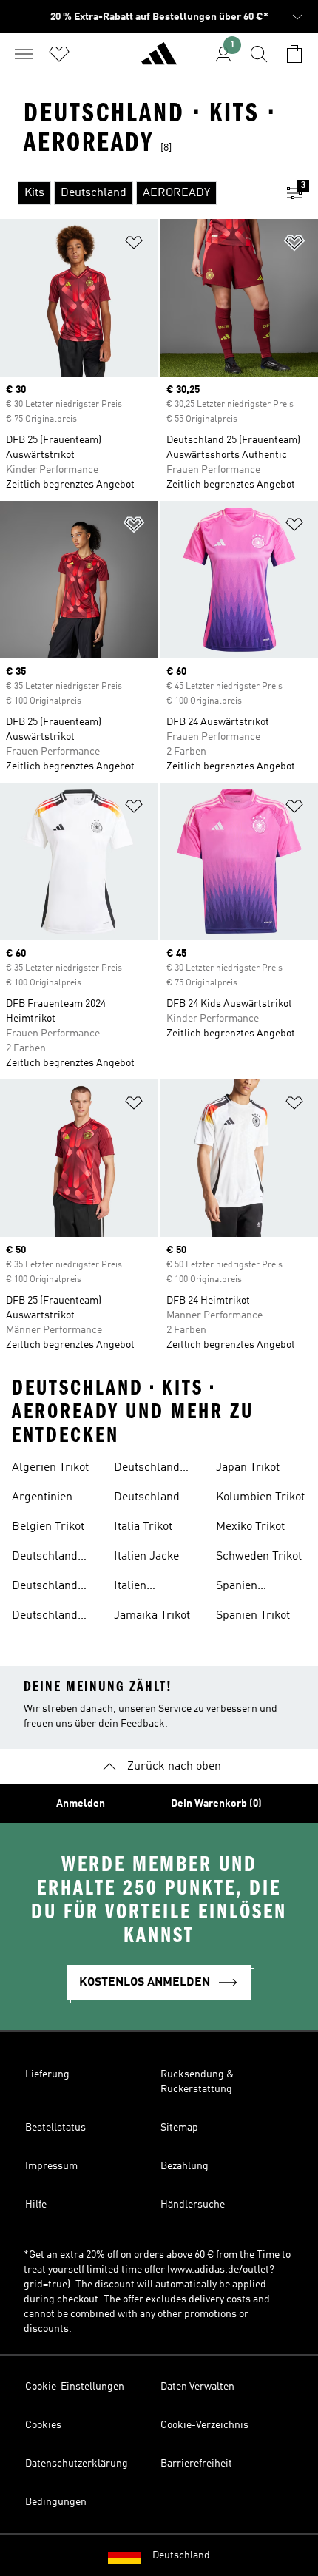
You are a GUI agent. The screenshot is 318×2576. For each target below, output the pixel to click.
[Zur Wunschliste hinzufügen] (134, 245)
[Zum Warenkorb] (294, 54)
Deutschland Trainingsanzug (52, 1588)
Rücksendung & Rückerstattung (197, 2082)
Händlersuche (193, 2205)
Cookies (43, 2425)
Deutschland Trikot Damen (149, 1469)
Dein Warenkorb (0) (216, 1804)
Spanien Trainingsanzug (256, 1588)
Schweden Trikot (259, 1557)
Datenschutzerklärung (77, 2464)
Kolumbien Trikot (260, 1497)
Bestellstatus (55, 2128)
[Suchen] (259, 54)
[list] (135, 193)
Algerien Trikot (50, 1468)
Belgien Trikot (48, 1527)
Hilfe (36, 2205)
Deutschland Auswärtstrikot (50, 1558)
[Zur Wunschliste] (59, 54)
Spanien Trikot (253, 1616)
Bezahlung (185, 2166)
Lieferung (47, 2074)
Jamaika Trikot (152, 1616)
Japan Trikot (248, 1468)
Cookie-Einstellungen (75, 2387)
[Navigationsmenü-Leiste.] (24, 54)
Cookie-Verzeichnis (204, 2425)
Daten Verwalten (197, 2387)
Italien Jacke (146, 1557)
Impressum (51, 2166)
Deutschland (181, 2555)
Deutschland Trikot (45, 1617)
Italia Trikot (143, 1527)
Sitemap (179, 2128)
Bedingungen (56, 2502)
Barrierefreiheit (196, 2464)
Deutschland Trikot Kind (147, 1499)
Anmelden (81, 1804)
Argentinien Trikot (42, 1499)
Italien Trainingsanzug (154, 1588)
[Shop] (159, 60)
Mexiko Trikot (250, 1527)
